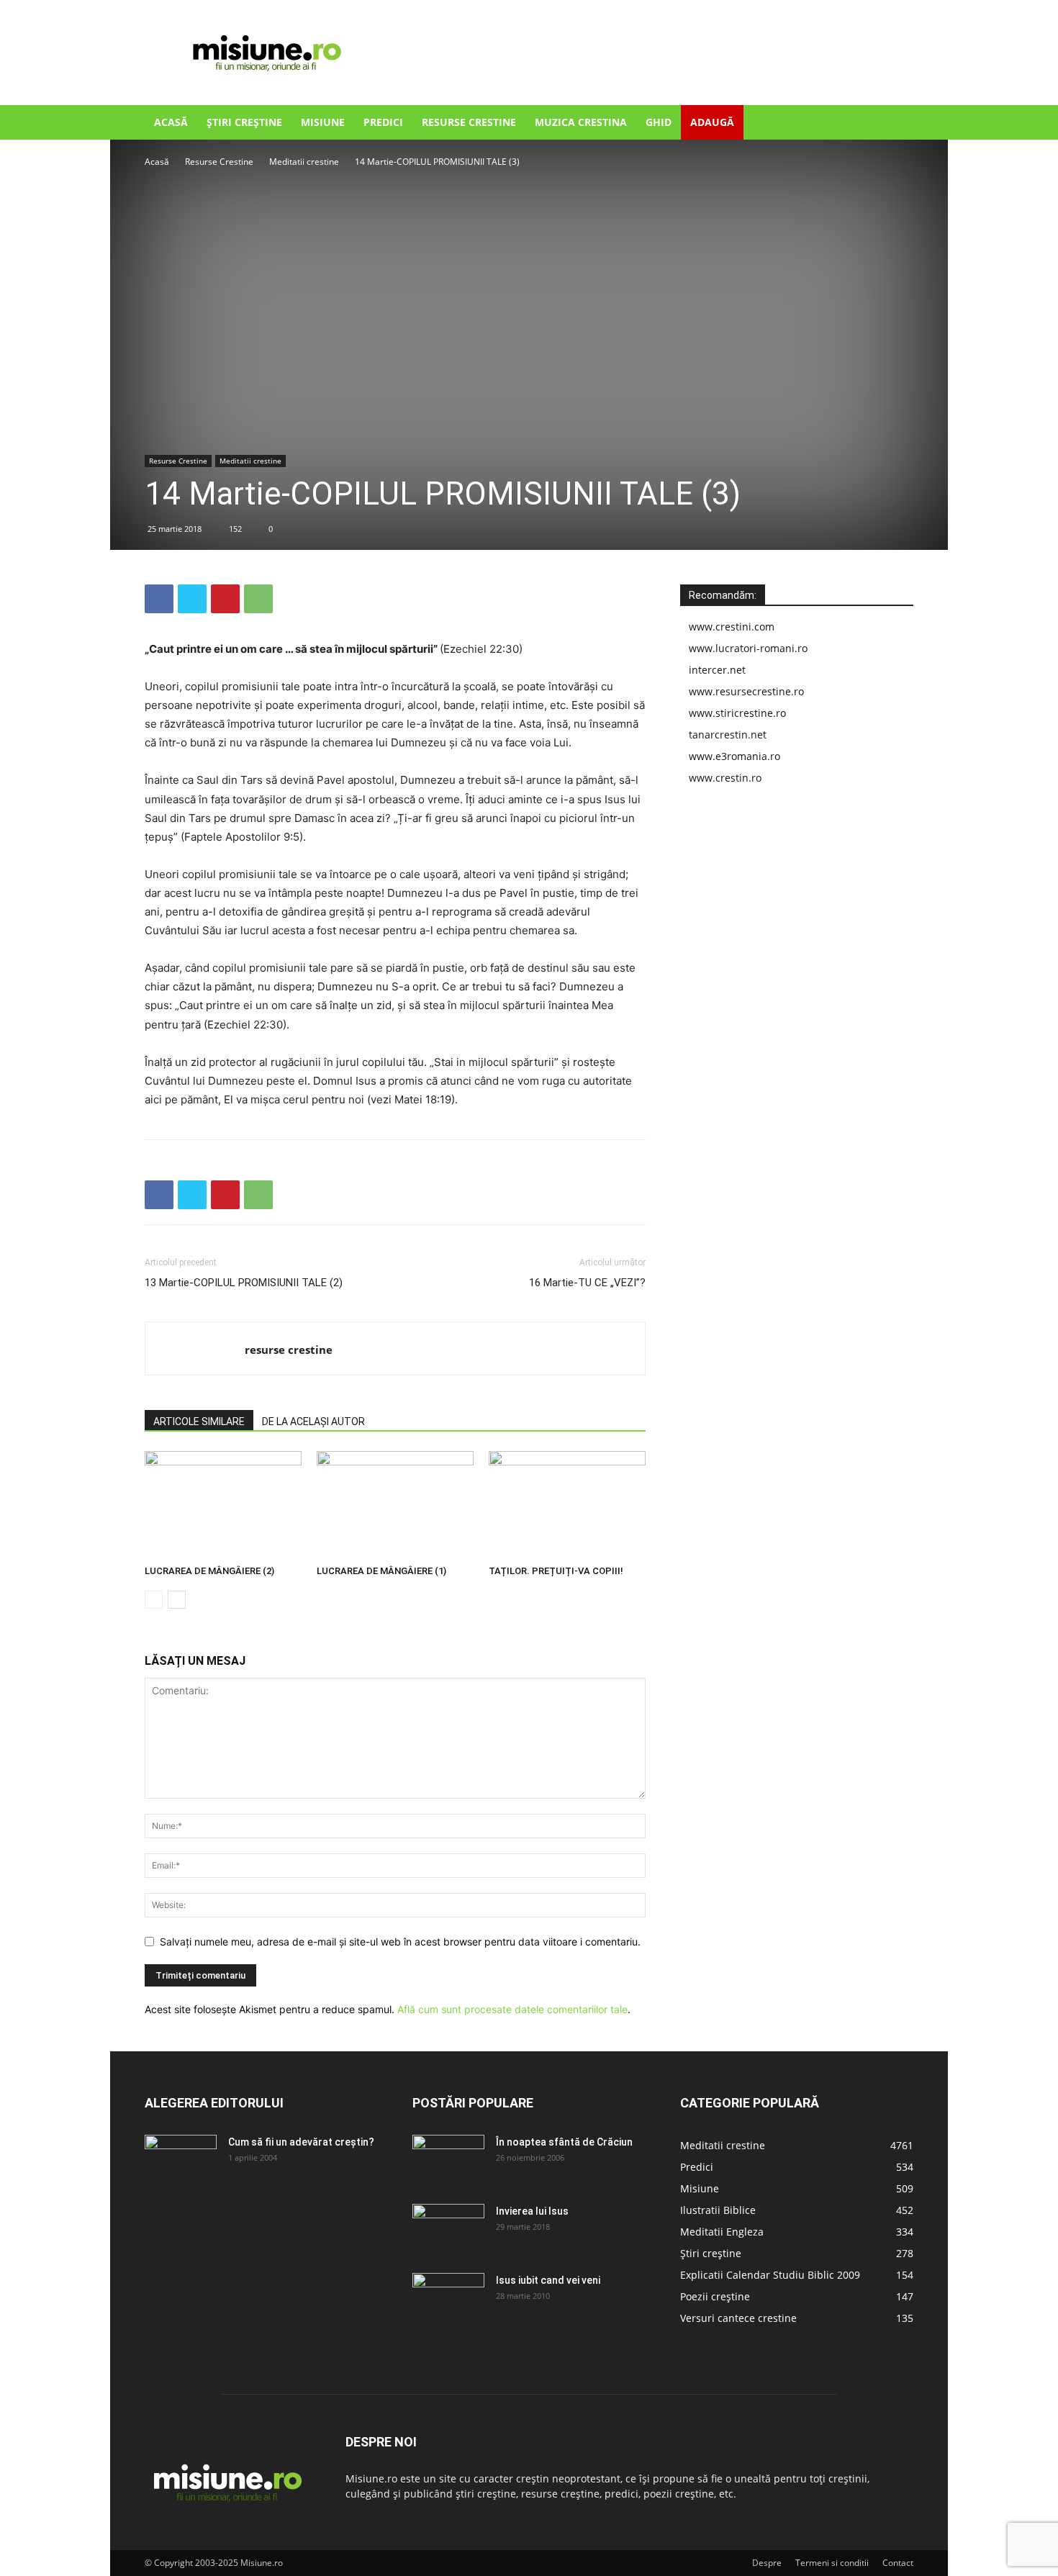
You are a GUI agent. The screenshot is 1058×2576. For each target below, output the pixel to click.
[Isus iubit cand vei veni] (448, 2298)
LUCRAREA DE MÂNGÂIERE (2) (209, 1571)
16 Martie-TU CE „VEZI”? (587, 1283)
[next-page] (177, 1600)
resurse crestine (289, 1350)
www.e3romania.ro (734, 756)
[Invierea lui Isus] (448, 2229)
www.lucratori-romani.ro (748, 648)
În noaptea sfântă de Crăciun (564, 2142)
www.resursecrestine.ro (746, 691)
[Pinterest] (225, 599)
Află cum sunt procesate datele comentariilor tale (512, 2009)
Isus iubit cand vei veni (548, 2280)
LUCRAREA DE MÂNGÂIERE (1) (381, 1571)
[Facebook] (159, 599)
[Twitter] (192, 599)
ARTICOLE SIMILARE (199, 1422)
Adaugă (712, 122)
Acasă (171, 122)
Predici (383, 122)
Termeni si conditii (832, 2563)
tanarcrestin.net (728, 735)
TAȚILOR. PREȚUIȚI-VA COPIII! (556, 1571)
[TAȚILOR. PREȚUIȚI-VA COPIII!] (567, 1505)
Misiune (323, 122)
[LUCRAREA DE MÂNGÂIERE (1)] (395, 1505)
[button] (896, 123)
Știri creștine (244, 122)
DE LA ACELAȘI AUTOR (313, 1422)
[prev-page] (154, 1600)
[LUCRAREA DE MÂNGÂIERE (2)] (223, 1505)
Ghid (659, 122)
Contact (898, 2563)
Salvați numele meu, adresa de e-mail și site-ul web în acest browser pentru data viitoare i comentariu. (400, 1942)
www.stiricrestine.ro (737, 713)
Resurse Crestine (469, 122)
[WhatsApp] (258, 599)
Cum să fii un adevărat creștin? (301, 2142)
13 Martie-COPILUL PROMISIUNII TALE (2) (244, 1283)
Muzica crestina (581, 122)
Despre (767, 2563)
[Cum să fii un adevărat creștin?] (181, 2160)
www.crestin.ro (725, 778)
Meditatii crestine (304, 162)
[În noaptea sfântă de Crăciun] (448, 2160)
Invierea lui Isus (532, 2211)
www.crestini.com (732, 627)
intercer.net (717, 670)
